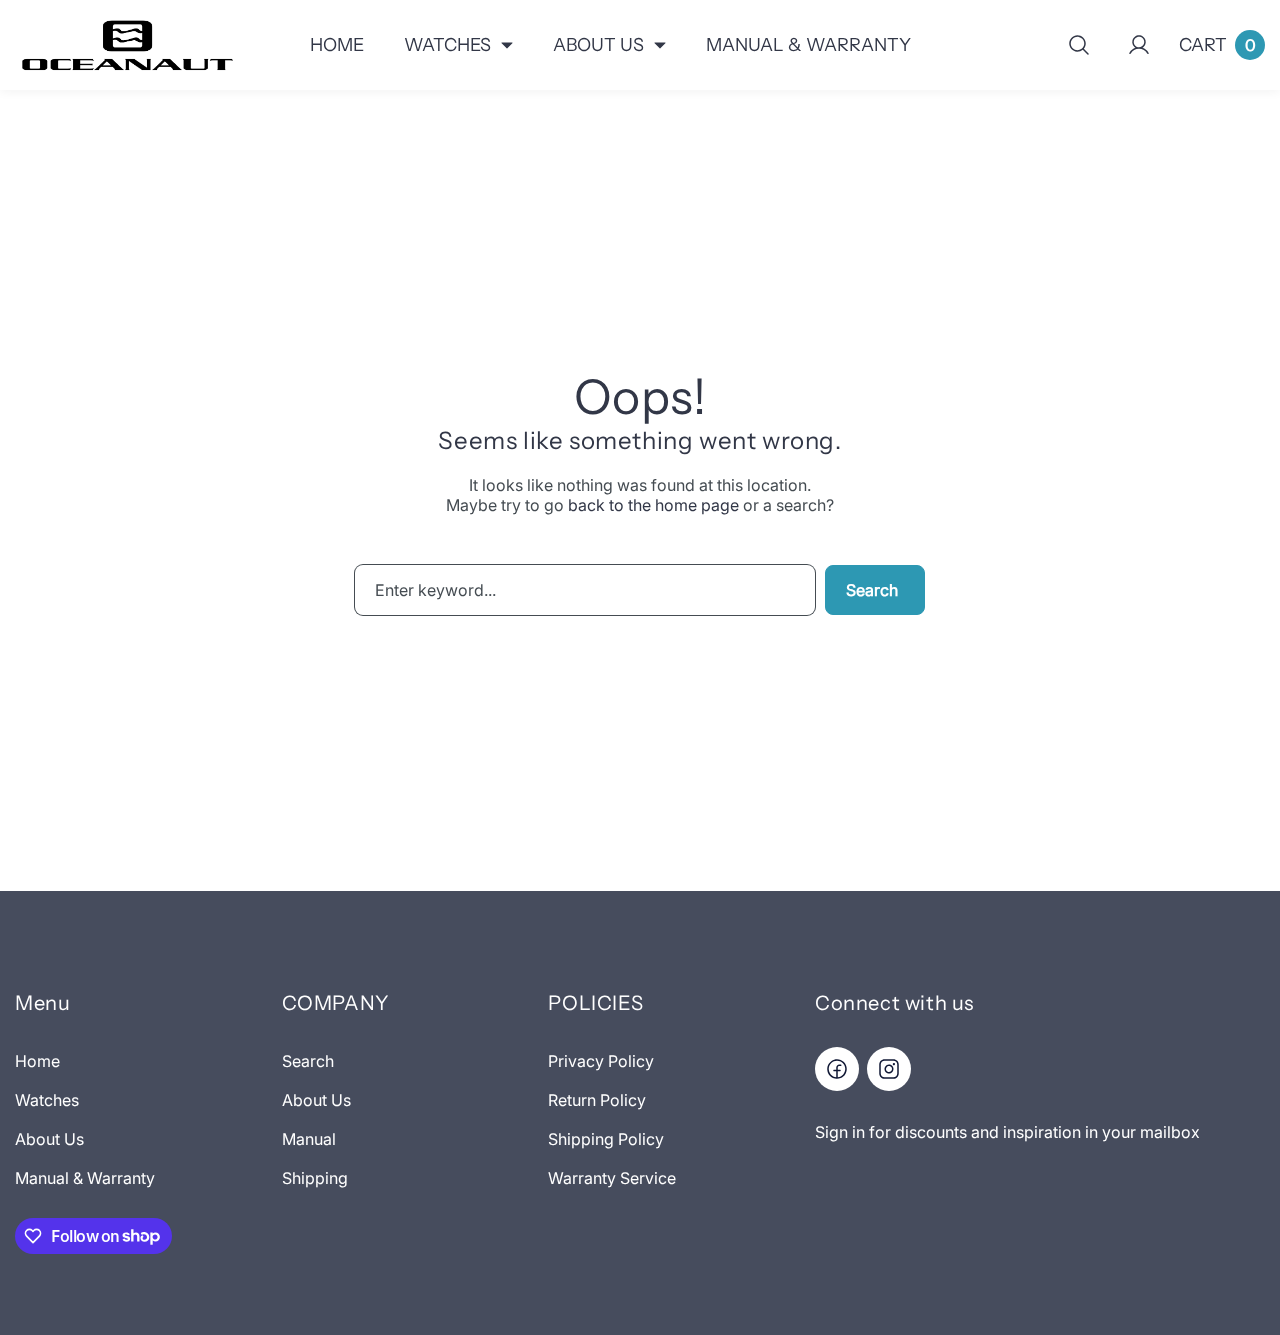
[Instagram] (889, 1069)
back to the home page (653, 505)
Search (872, 590)
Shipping (315, 1178)
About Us (49, 1139)
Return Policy (597, 1100)
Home (37, 1061)
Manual (309, 1139)
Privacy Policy (601, 1061)
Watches (47, 1100)
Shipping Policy (606, 1139)
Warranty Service (612, 1178)
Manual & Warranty (85, 1178)
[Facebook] (837, 1069)
